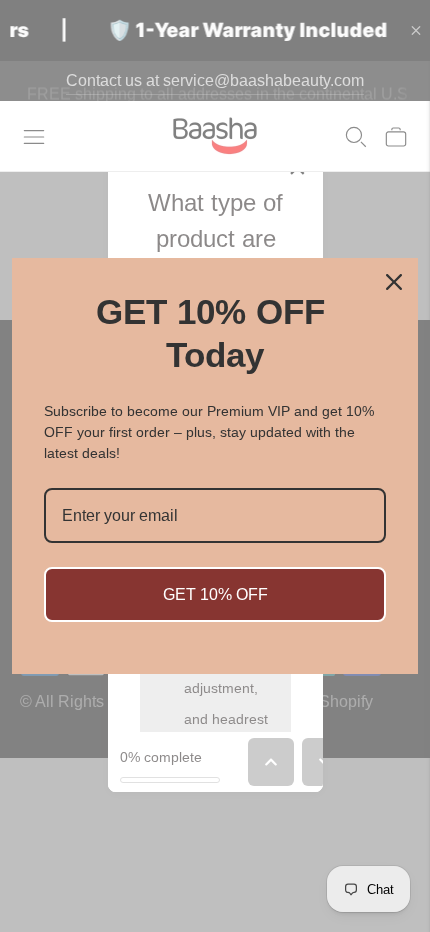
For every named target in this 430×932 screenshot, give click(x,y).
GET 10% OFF (215, 594)
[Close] (394, 282)
